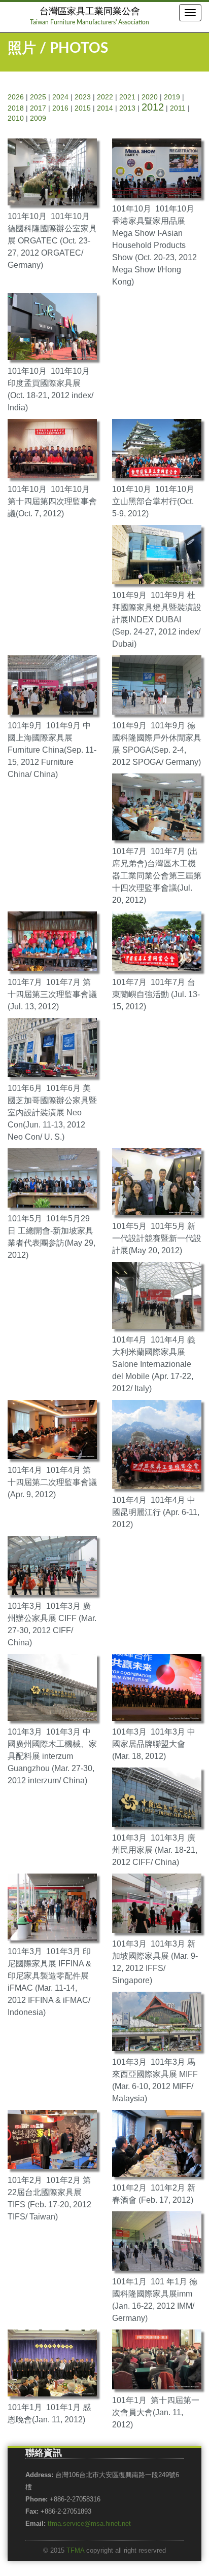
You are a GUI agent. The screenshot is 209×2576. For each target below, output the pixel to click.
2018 (16, 108)
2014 (105, 108)
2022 (105, 97)
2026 (16, 97)
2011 (178, 108)
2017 (38, 108)
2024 (60, 97)
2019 (172, 97)
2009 (38, 118)
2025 (38, 97)
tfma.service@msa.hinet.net (89, 2524)
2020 (150, 97)
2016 (60, 108)
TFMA (75, 2551)
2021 (127, 97)
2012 (153, 107)
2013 (127, 108)
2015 (83, 108)
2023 (83, 97)
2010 (16, 118)
